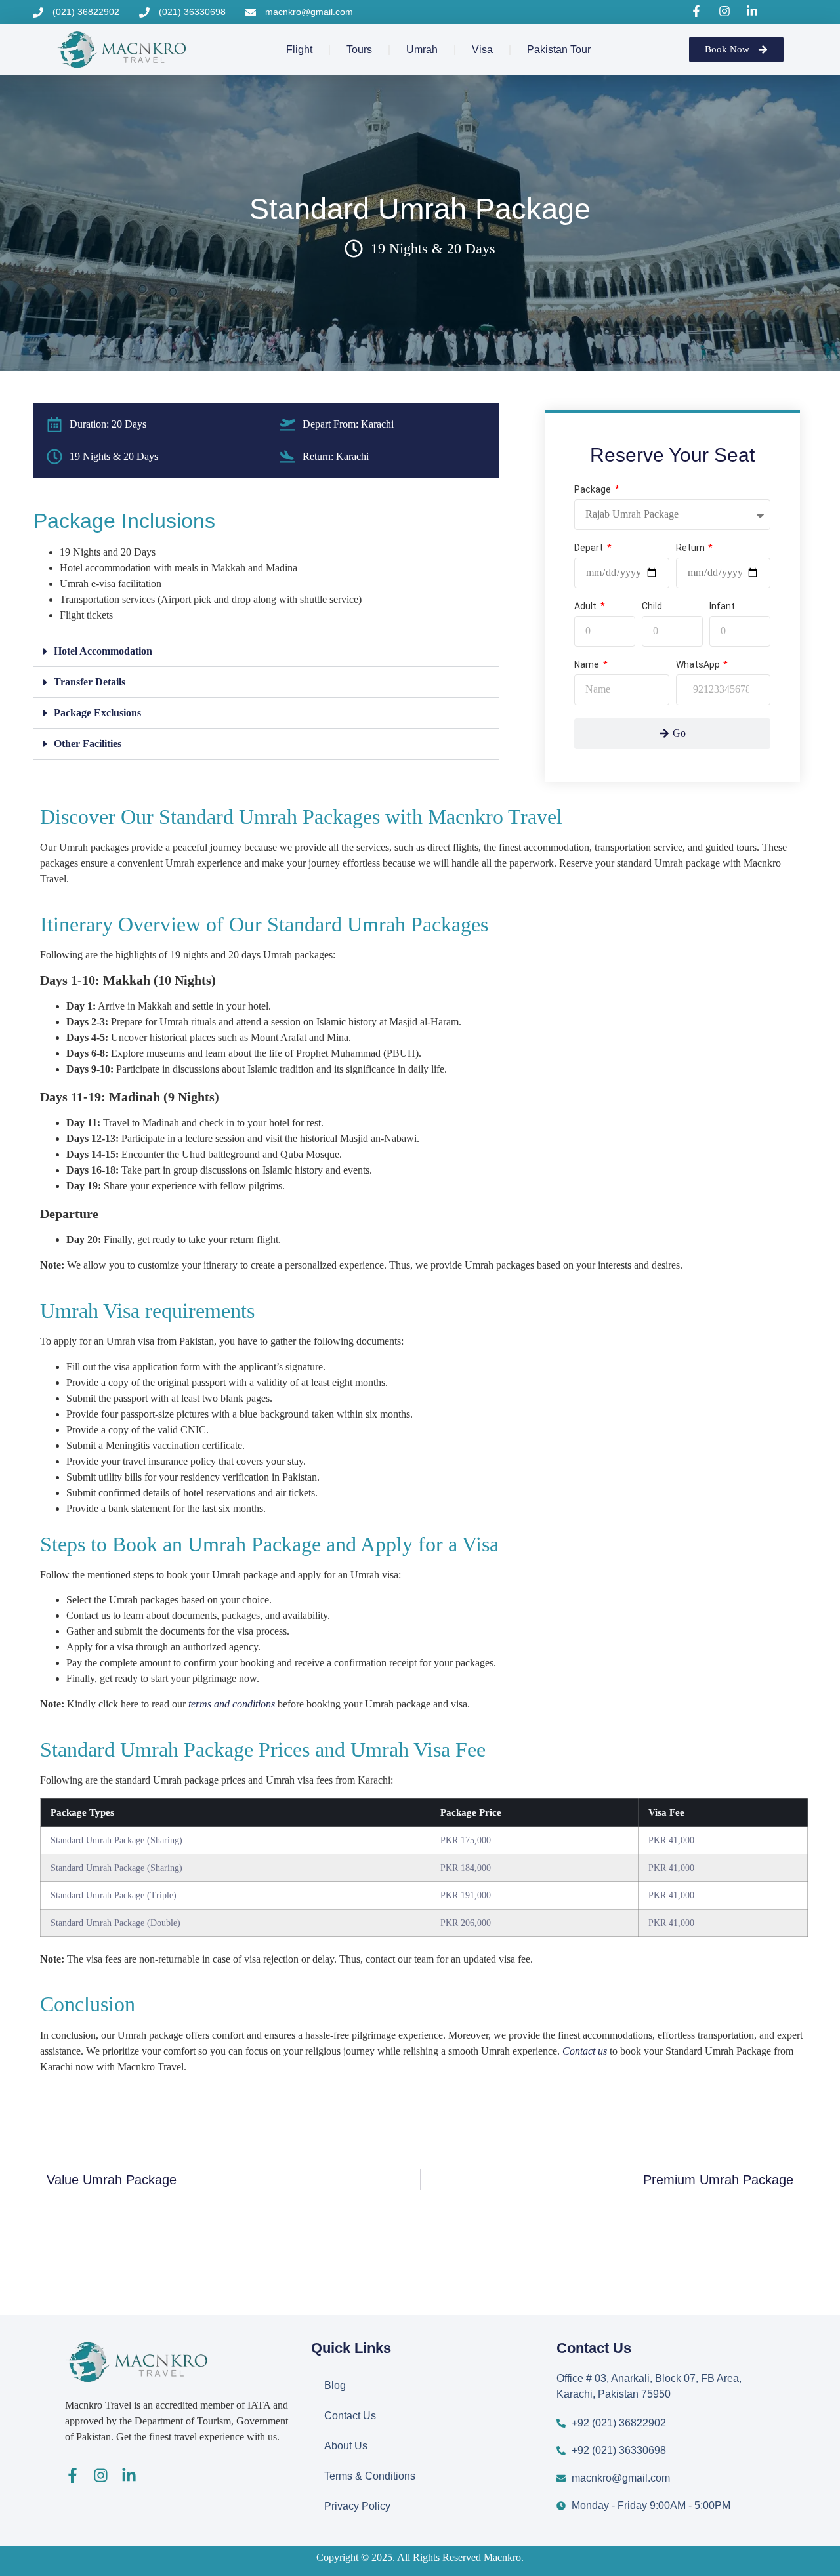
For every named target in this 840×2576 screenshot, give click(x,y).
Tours (359, 50)
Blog (335, 2385)
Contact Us (350, 2416)
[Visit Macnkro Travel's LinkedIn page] (754, 11)
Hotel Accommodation (103, 651)
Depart (590, 548)
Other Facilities (88, 744)
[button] (266, 652)
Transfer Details (90, 682)
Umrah (422, 50)
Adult (586, 606)
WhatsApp (699, 665)
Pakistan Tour (559, 50)
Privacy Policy (357, 2506)
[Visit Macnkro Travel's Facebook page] (698, 11)
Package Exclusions (97, 713)
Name (588, 665)
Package (594, 490)
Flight (299, 50)
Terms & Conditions (370, 2476)
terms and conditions (232, 1704)
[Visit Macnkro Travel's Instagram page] (726, 11)
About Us (346, 2446)
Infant (722, 606)
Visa (482, 50)
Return (691, 548)
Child (652, 606)
